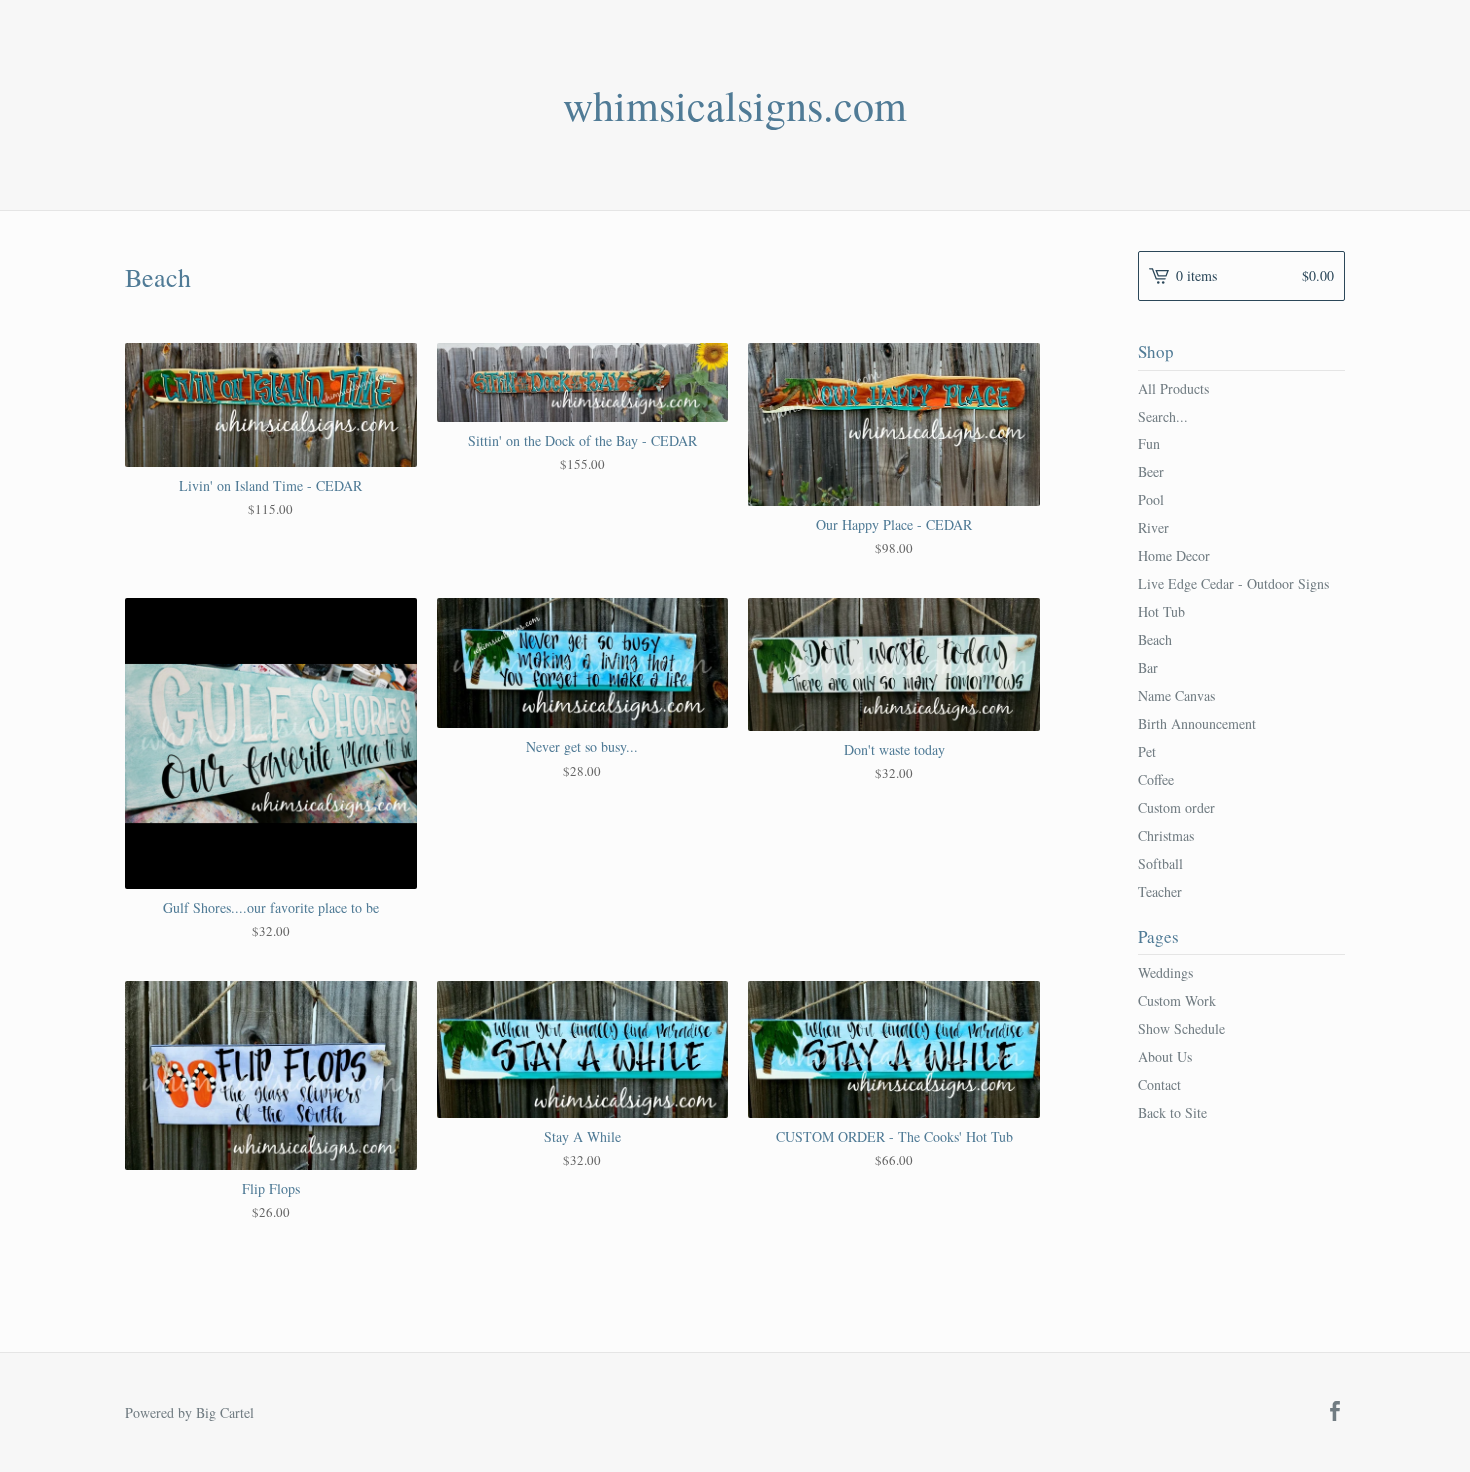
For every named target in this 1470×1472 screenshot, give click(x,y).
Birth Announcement (1197, 723)
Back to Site (1172, 1112)
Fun (1149, 443)
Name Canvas (1176, 695)
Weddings (1165, 972)
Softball (1160, 863)
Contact (1159, 1084)
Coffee (1156, 779)
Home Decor (1174, 555)
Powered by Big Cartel (189, 1412)
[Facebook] (1335, 1412)
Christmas (1166, 835)
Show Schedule (1181, 1028)
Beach (1155, 639)
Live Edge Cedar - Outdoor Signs (1233, 583)
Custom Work (1177, 1000)
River (1153, 527)
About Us (1165, 1056)
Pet (1147, 751)
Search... (1163, 417)
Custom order (1176, 807)
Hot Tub (1161, 611)
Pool (1151, 499)
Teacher (1160, 891)
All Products (1173, 388)
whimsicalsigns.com (735, 105)
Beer (1151, 471)
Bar (1148, 667)
